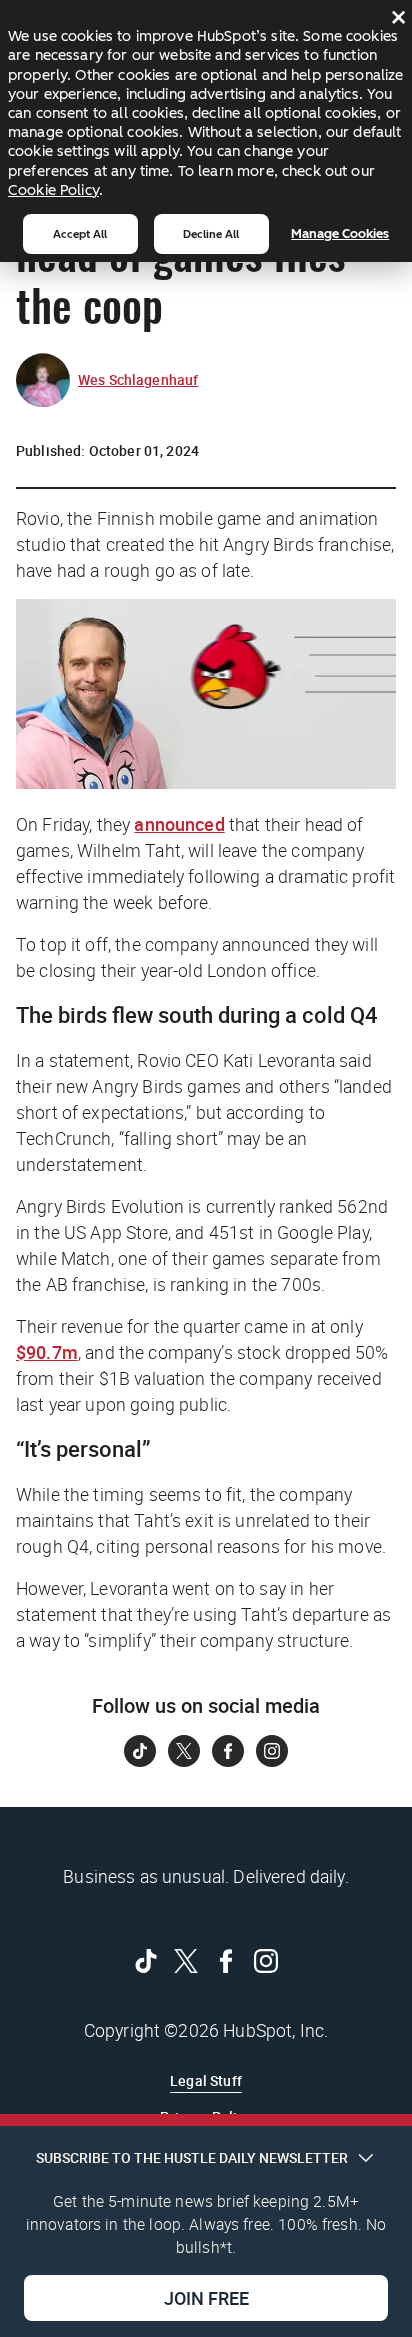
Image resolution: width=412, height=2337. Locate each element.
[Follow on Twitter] (184, 1751)
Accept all (80, 234)
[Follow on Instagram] (272, 1751)
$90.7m (47, 1352)
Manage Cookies (340, 233)
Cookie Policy (53, 190)
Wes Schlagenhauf (138, 379)
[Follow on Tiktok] (140, 1751)
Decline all (211, 234)
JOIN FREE (206, 2298)
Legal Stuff (206, 2080)
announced (179, 824)
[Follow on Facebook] (228, 1751)
